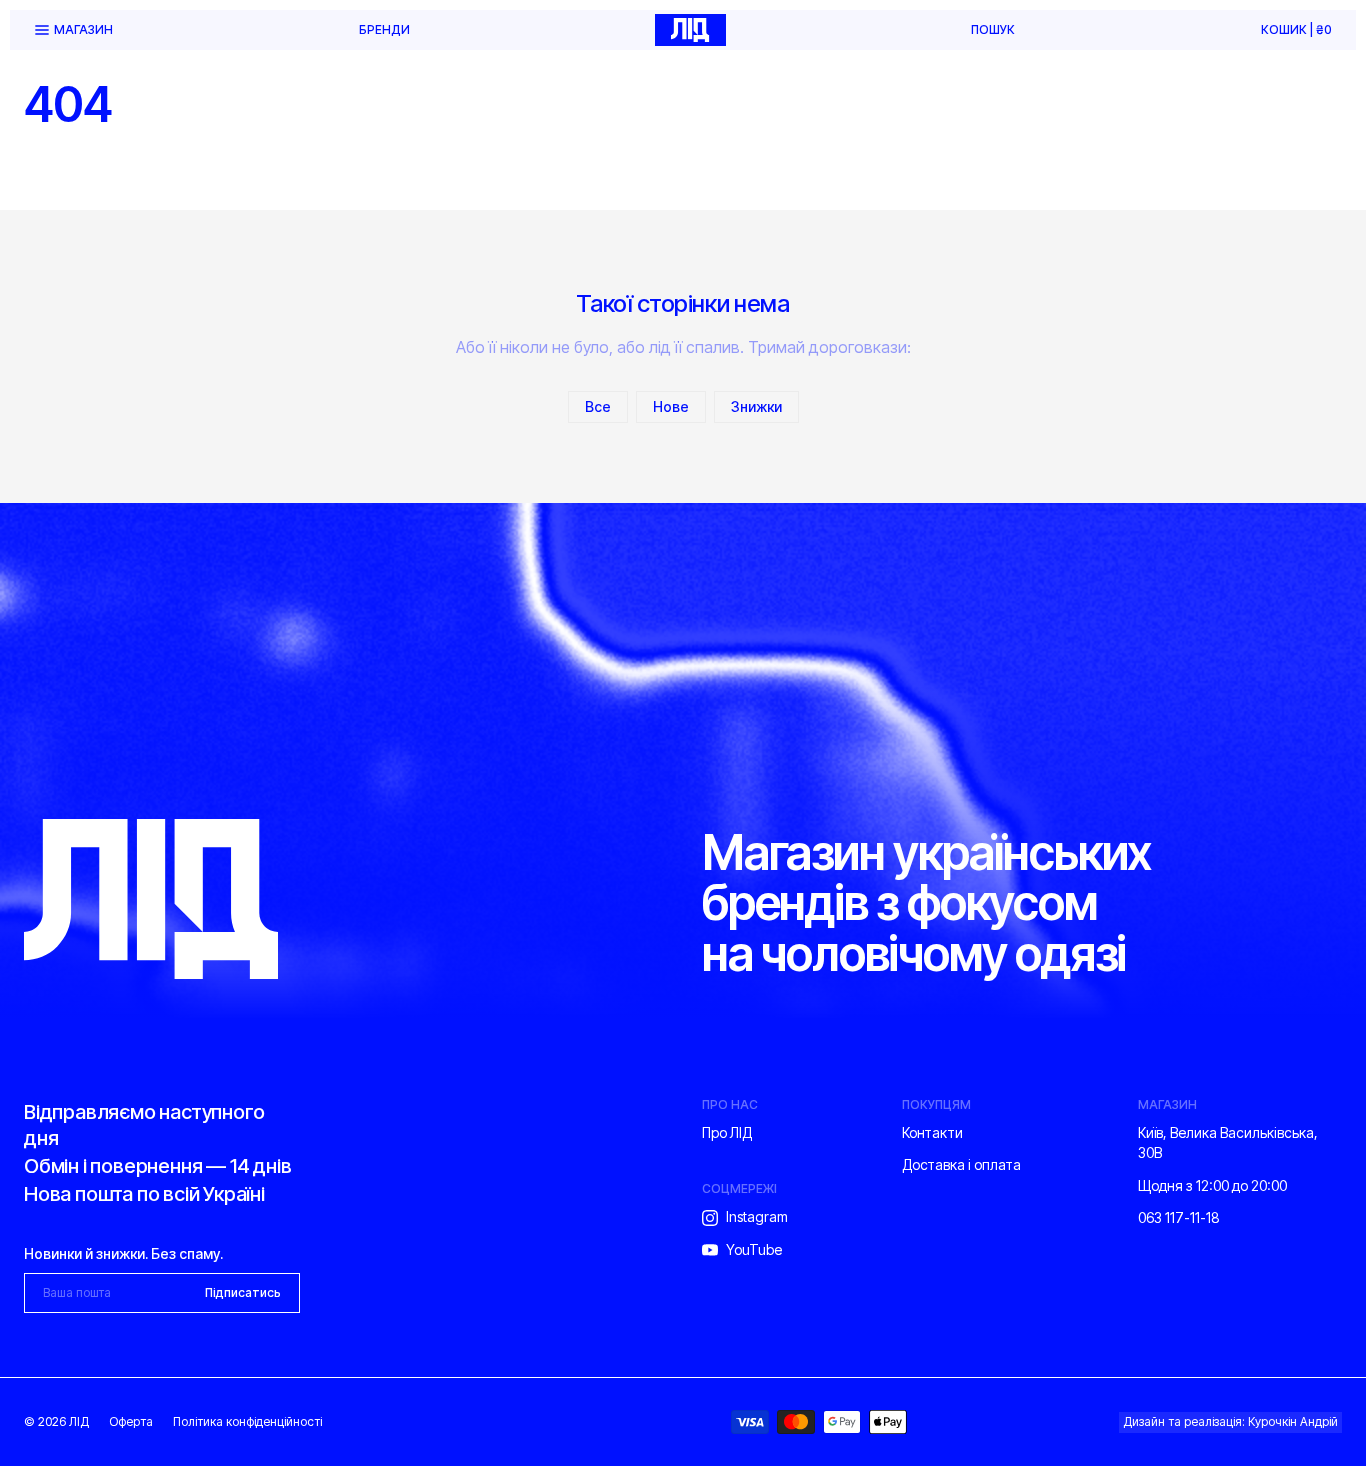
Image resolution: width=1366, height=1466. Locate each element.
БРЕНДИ (384, 30)
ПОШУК (993, 30)
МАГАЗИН (83, 29)
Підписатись (243, 1292)
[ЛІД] (690, 30)
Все (598, 406)
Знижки (756, 406)
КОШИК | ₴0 (1296, 30)
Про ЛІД (727, 1132)
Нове (671, 406)
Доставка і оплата (961, 1164)
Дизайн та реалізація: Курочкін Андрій (1230, 1421)
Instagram (757, 1216)
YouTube (754, 1249)
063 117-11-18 (1179, 1217)
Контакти (932, 1132)
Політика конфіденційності (247, 1421)
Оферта (131, 1421)
